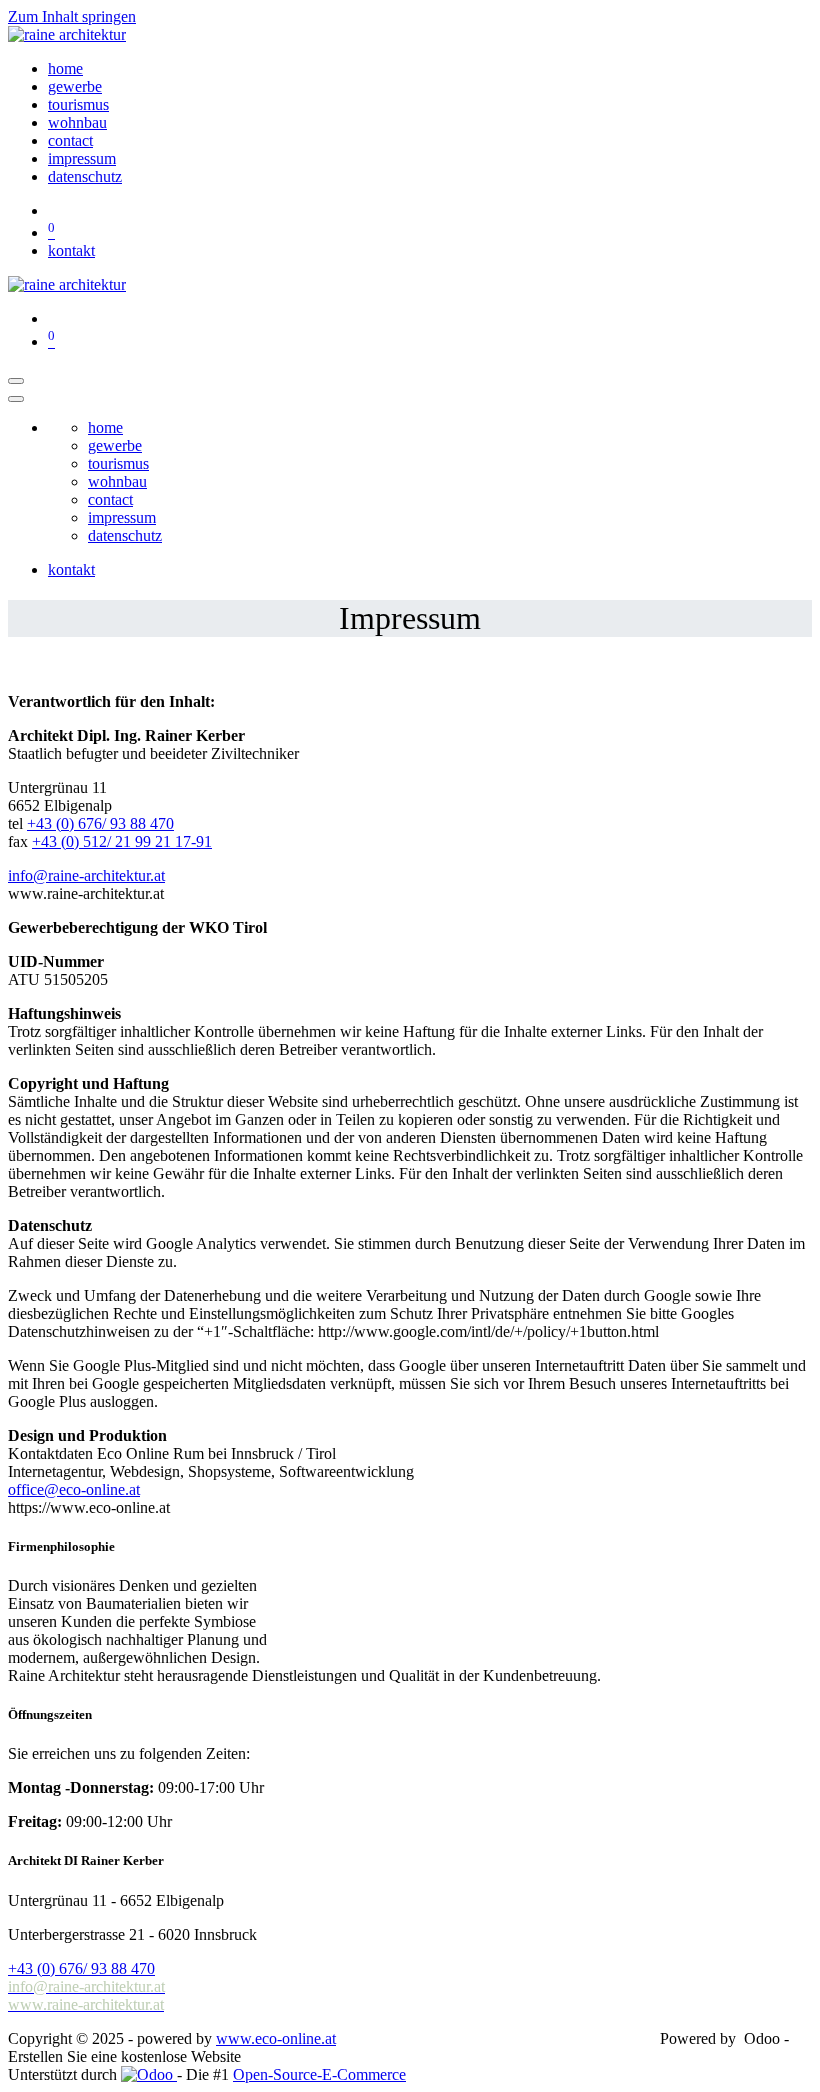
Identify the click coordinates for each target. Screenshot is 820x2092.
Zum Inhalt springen (72, 16)
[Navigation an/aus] (16, 381)
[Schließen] (16, 399)
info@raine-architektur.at (86, 875)
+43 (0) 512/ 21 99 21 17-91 (122, 841)
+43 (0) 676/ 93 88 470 (100, 823)
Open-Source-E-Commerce (319, 2074)
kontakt (71, 250)
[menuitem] (65, 68)
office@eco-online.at (74, 1489)
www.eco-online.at (276, 2038)
